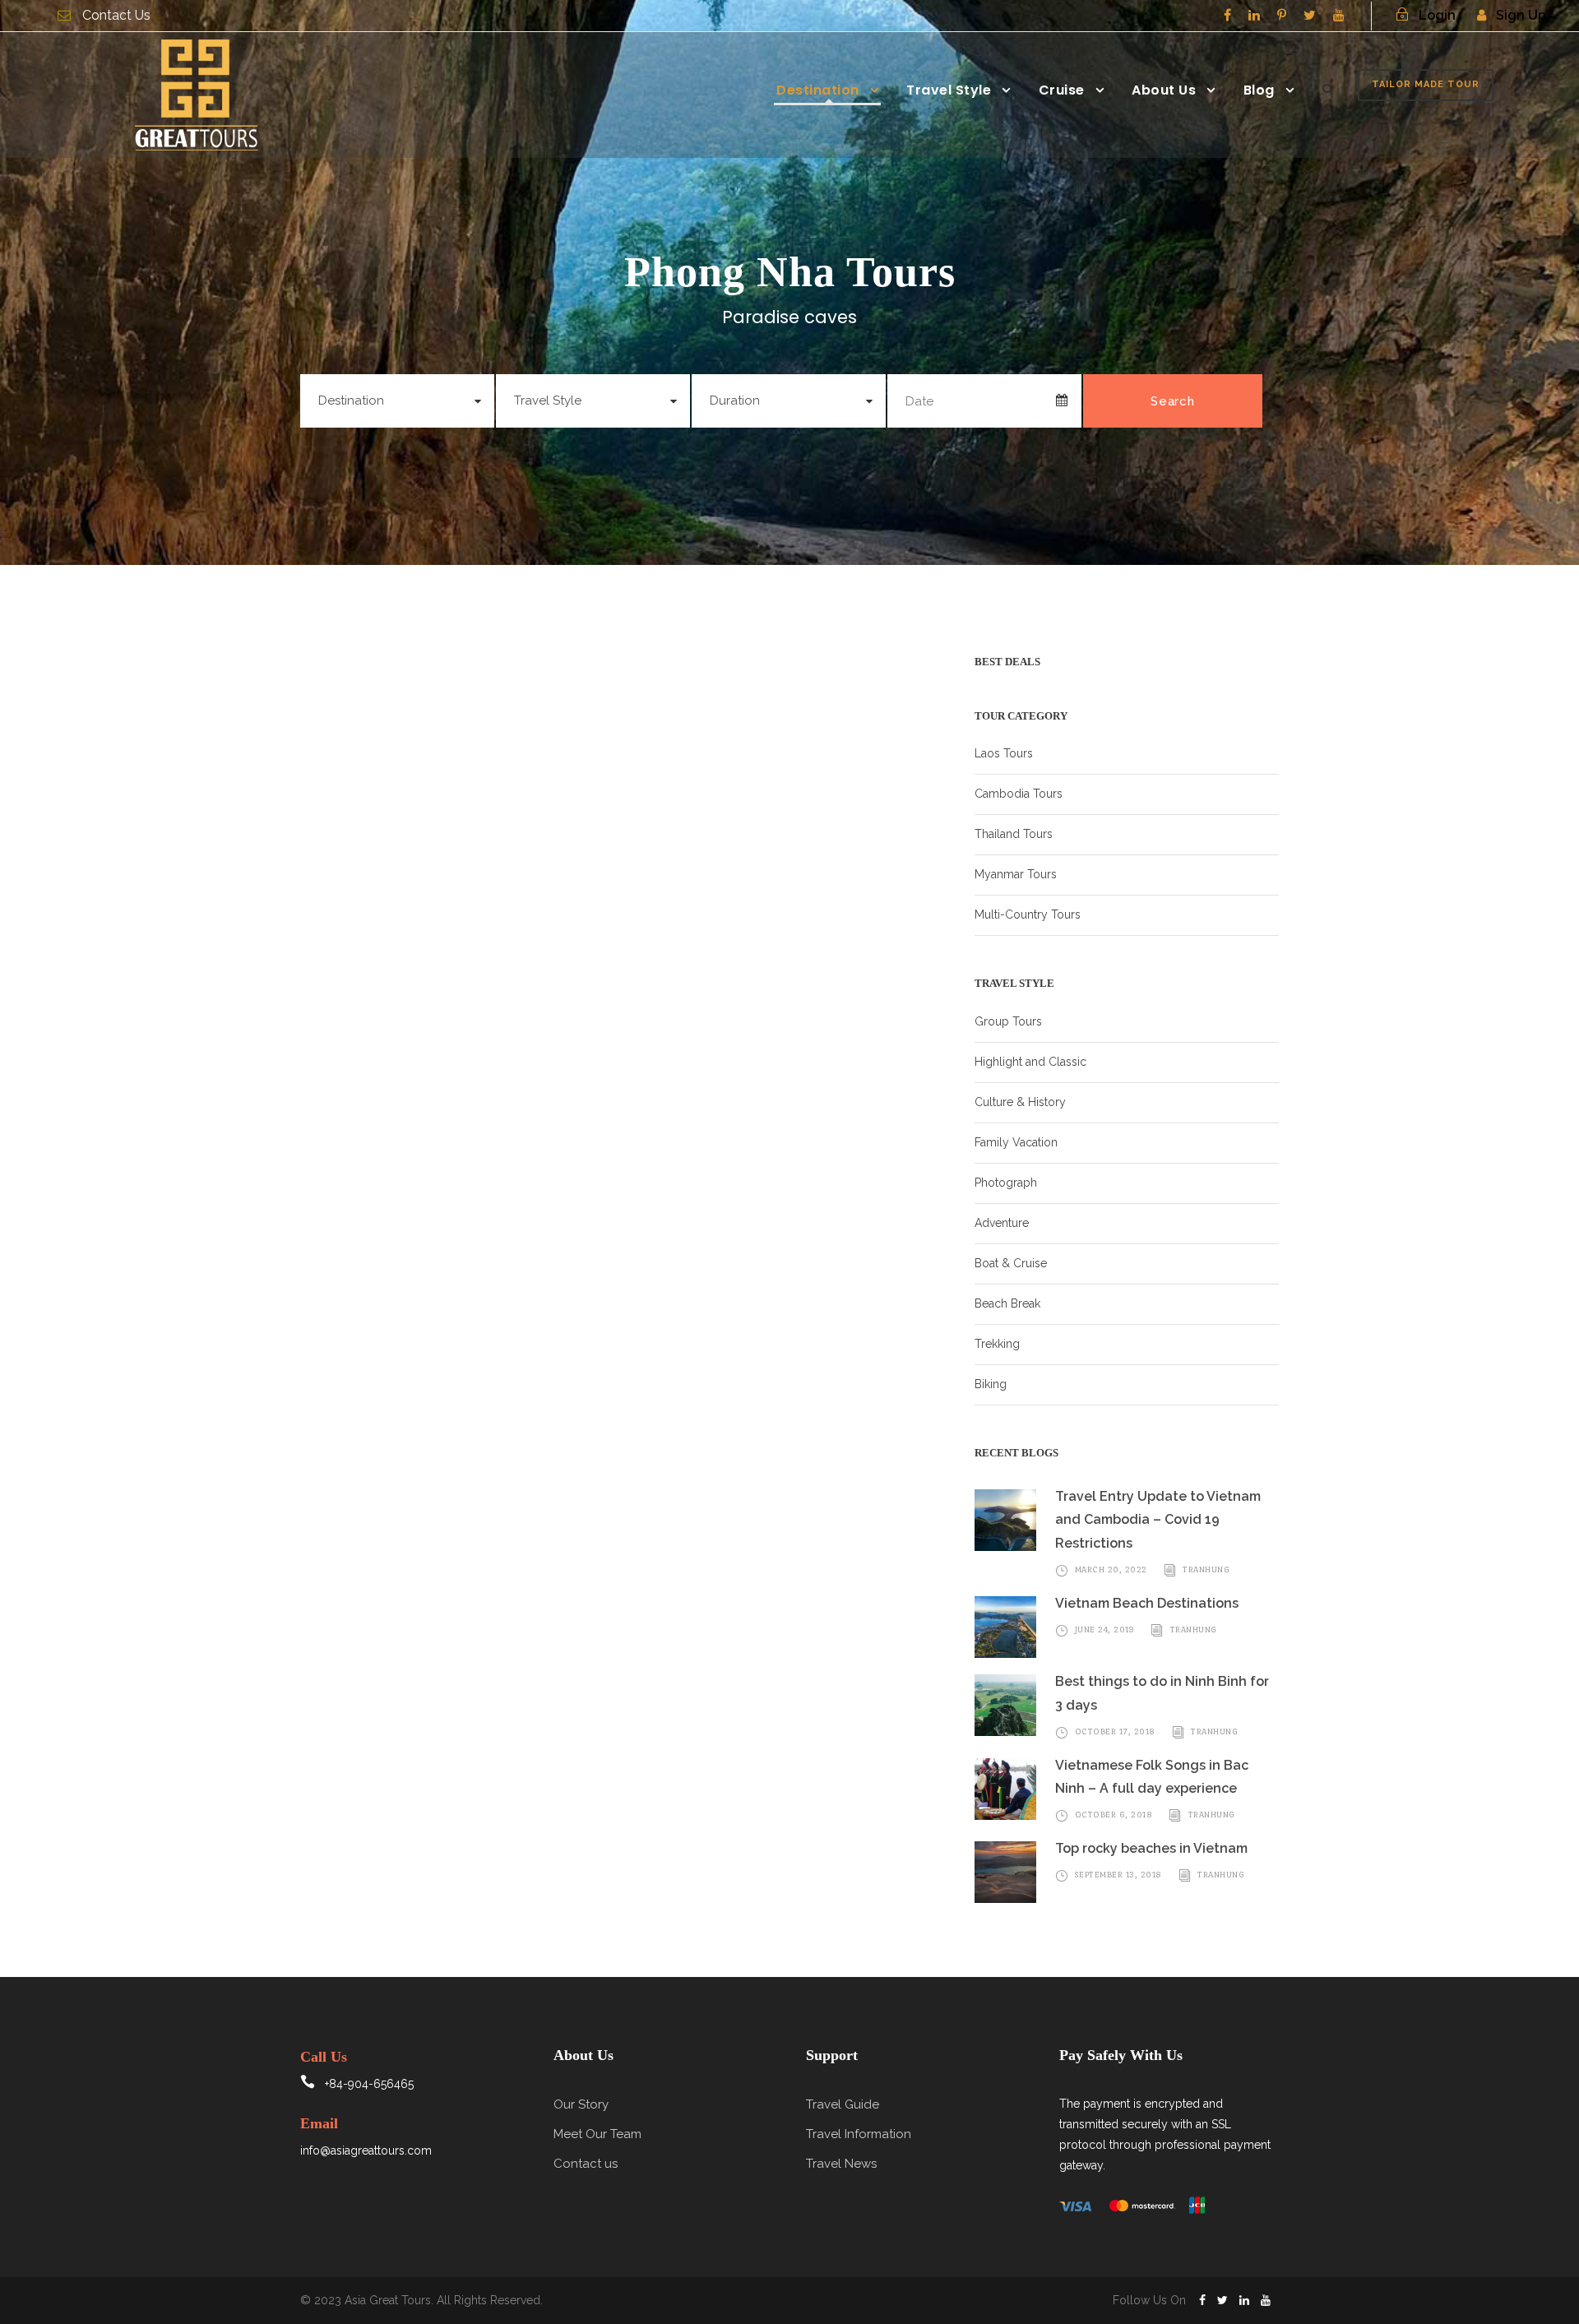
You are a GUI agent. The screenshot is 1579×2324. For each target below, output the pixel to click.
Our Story (581, 2104)
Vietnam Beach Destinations (1147, 1603)
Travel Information (859, 2134)
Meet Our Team (597, 2134)
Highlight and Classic (1030, 1062)
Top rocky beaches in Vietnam (1151, 1848)
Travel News (841, 2164)
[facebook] (1227, 15)
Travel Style (949, 90)
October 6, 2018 (1114, 1815)
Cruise (1062, 90)
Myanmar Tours (1016, 874)
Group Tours (1008, 1021)
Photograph (1006, 1183)
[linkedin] (1254, 15)
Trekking (997, 1344)
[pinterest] (1282, 15)
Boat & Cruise (1011, 1263)
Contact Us (116, 15)
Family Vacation (1016, 1142)
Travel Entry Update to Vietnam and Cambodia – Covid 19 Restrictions (1158, 1520)
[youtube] (1339, 15)
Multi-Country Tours (1028, 914)
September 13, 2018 (1118, 1875)
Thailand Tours (1014, 834)
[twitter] (1310, 15)
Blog (1259, 90)
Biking (991, 1384)
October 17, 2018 (1115, 1731)
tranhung (1206, 1569)
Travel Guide (843, 2104)
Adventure (1002, 1223)
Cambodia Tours (1019, 794)
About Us (1164, 90)
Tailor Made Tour (1426, 84)
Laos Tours (1004, 753)
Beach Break (1007, 1303)
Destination (818, 90)
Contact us (586, 2164)
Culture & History (1020, 1102)
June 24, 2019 (1105, 1630)
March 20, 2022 (1111, 1569)
